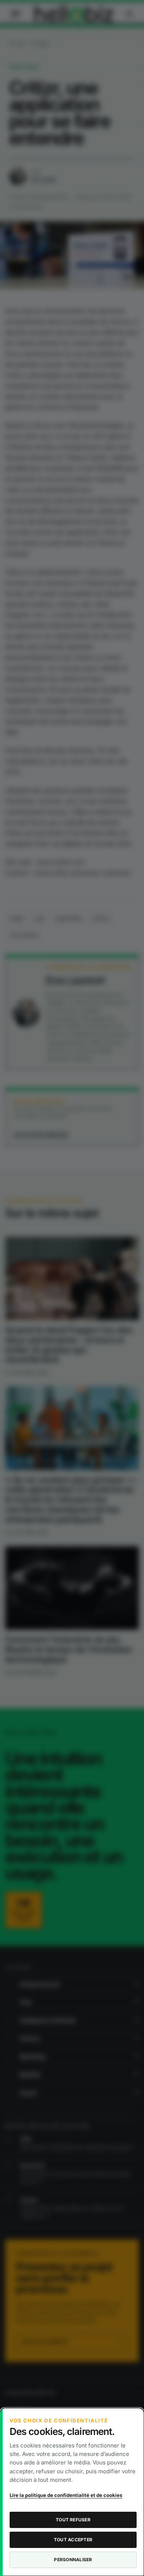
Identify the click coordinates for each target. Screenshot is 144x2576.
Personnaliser (73, 2560)
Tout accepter (73, 2540)
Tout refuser (73, 2520)
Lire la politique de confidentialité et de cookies (66, 2495)
